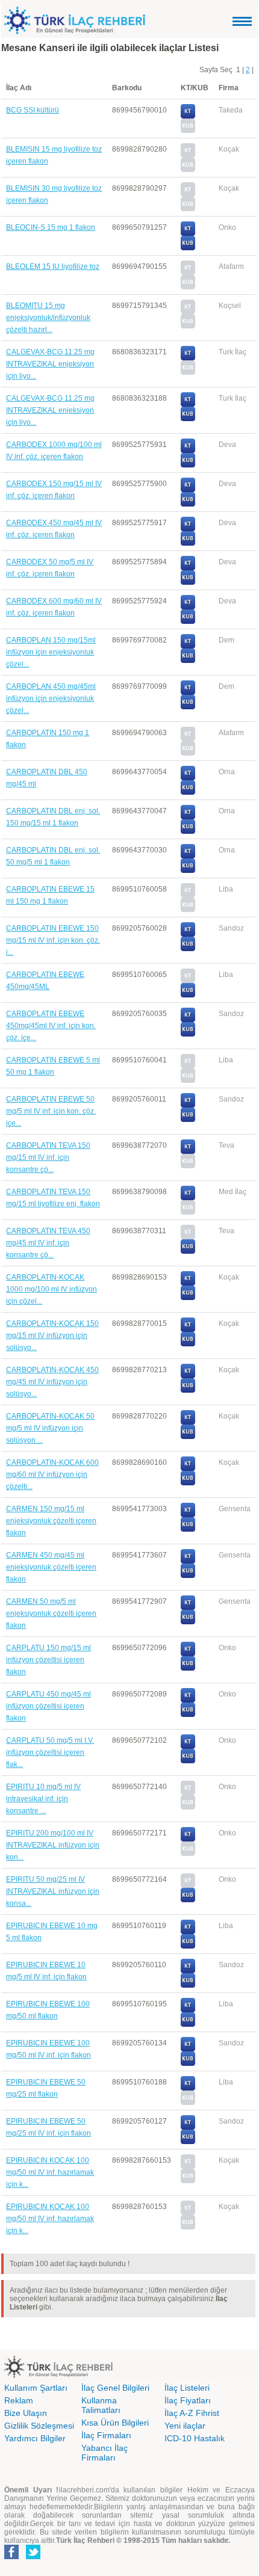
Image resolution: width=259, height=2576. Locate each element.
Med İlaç (232, 1192)
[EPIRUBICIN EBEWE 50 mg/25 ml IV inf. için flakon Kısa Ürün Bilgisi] (188, 2142)
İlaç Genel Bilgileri (115, 2388)
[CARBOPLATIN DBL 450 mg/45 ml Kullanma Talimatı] (188, 778)
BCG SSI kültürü (33, 110)
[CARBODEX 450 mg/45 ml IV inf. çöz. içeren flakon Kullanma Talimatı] (188, 529)
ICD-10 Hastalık (195, 2438)
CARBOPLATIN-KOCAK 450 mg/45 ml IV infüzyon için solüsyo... (52, 1382)
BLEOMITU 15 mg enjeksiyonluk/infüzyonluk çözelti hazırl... (48, 318)
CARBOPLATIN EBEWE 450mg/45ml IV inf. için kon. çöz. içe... (51, 1026)
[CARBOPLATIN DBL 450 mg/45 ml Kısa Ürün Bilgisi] (188, 792)
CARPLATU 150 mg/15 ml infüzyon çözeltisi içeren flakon (48, 1660)
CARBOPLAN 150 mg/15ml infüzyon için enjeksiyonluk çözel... (51, 652)
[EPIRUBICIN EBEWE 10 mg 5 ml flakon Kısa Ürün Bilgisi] (188, 1946)
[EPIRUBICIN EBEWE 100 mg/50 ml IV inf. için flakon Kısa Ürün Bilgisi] (188, 2063)
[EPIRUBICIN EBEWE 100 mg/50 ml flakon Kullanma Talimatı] (188, 2010)
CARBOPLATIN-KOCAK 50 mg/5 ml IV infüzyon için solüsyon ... (50, 1428)
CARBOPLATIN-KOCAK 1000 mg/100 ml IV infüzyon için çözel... (51, 1289)
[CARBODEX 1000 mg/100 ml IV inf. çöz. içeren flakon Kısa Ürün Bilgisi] (188, 465)
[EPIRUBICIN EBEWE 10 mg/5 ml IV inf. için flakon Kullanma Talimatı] (188, 1971)
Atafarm (231, 267)
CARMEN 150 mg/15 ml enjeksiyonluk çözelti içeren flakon (51, 1521)
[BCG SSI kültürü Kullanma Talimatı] (188, 116)
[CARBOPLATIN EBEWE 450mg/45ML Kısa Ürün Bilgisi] (188, 995)
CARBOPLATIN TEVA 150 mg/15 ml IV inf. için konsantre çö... (48, 1157)
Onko (227, 227)
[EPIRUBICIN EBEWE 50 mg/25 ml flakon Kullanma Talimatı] (188, 2088)
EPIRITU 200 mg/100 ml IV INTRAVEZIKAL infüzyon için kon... (53, 1845)
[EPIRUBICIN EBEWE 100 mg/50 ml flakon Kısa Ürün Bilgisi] (188, 2024)
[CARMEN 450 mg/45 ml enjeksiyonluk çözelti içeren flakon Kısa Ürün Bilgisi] (188, 1576)
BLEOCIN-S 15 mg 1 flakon (51, 227)
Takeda (231, 110)
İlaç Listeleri (187, 2388)
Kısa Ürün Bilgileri (115, 2423)
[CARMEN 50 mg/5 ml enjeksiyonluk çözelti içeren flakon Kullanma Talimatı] (188, 1607)
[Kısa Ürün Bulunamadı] (188, 131)
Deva (227, 445)
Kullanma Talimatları (101, 2405)
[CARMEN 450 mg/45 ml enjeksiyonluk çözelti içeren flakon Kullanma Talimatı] (188, 1561)
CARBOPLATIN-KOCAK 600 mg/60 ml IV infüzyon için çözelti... (52, 1474)
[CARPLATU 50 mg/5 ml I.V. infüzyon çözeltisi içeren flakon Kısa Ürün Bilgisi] (188, 1761)
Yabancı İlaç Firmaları (105, 2453)
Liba (226, 889)
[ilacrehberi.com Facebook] (11, 2557)
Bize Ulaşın (26, 2413)
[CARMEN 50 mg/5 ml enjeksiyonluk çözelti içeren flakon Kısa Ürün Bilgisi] (188, 1622)
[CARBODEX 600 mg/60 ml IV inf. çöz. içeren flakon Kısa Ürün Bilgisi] (188, 621)
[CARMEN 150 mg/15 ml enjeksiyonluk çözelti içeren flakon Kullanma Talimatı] (188, 1515)
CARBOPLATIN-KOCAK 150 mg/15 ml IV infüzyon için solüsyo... (52, 1336)
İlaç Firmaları (106, 2435)
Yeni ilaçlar (185, 2426)
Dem (226, 640)
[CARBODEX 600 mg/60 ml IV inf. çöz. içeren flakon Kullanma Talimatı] (188, 607)
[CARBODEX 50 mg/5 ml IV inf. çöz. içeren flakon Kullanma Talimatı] (188, 568)
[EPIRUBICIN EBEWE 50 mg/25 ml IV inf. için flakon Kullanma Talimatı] (188, 2127)
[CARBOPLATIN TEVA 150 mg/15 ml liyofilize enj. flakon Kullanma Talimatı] (188, 1198)
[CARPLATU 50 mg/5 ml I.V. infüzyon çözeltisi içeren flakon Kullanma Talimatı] (188, 1746)
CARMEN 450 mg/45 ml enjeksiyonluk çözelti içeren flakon (51, 1567)
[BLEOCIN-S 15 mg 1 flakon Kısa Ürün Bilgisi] (188, 248)
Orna (227, 772)
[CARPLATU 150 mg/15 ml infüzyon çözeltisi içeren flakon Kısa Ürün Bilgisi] (188, 1668)
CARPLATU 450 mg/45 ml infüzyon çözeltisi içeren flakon (48, 1706)
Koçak (229, 149)
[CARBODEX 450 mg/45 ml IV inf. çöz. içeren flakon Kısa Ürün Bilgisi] (188, 543)
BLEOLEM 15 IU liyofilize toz (53, 267)
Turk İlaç (232, 352)
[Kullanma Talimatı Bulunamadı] (188, 155)
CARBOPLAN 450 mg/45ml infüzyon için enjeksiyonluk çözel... (51, 698)
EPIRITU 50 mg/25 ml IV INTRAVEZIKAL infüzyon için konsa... (53, 1891)
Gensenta (235, 1509)
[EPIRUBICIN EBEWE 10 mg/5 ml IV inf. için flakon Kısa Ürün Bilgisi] (188, 1985)
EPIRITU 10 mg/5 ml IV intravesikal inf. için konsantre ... (43, 1799)
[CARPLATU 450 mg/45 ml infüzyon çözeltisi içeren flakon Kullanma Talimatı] (188, 1700)
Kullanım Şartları (36, 2388)
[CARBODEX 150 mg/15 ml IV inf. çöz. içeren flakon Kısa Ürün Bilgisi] (188, 504)
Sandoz (231, 928)
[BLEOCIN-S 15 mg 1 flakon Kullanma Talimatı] (188, 233)
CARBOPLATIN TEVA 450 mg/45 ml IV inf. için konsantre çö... (48, 1243)
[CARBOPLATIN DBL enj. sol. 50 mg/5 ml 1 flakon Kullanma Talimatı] (188, 856)
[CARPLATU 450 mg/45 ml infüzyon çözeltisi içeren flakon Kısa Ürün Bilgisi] (188, 1715)
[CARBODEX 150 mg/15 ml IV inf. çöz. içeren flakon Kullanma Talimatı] (188, 490)
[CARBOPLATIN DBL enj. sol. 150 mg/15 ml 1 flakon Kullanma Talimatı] (188, 817)
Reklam (19, 2400)
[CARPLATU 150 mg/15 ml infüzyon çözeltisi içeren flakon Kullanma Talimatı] (188, 1654)
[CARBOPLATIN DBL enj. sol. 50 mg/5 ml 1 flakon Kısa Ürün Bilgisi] (188, 870)
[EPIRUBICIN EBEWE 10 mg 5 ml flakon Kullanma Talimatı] (188, 1932)
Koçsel (230, 306)
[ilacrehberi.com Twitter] (33, 2557)
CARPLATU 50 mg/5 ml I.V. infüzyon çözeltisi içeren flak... (50, 1752)
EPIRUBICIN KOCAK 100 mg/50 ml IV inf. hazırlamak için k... (50, 2172)
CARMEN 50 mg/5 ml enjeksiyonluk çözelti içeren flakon (51, 1613)
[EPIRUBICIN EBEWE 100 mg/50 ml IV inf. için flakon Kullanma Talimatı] (188, 2049)
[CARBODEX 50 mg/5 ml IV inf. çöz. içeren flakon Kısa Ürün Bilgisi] (188, 582)
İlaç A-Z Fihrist (192, 2413)
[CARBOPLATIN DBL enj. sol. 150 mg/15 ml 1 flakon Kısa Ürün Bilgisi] (188, 831)
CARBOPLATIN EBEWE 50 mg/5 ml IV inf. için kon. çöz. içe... (51, 1111)
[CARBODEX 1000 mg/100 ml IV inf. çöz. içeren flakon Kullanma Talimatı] (188, 451)
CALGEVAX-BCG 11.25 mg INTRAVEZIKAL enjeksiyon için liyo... (50, 364)
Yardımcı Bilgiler (35, 2438)
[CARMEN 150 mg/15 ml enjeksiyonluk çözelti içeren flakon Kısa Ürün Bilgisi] (188, 1529)
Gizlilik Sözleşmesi (39, 2426)
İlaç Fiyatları (188, 2400)
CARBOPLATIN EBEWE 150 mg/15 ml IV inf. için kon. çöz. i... (53, 940)
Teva (226, 1145)
